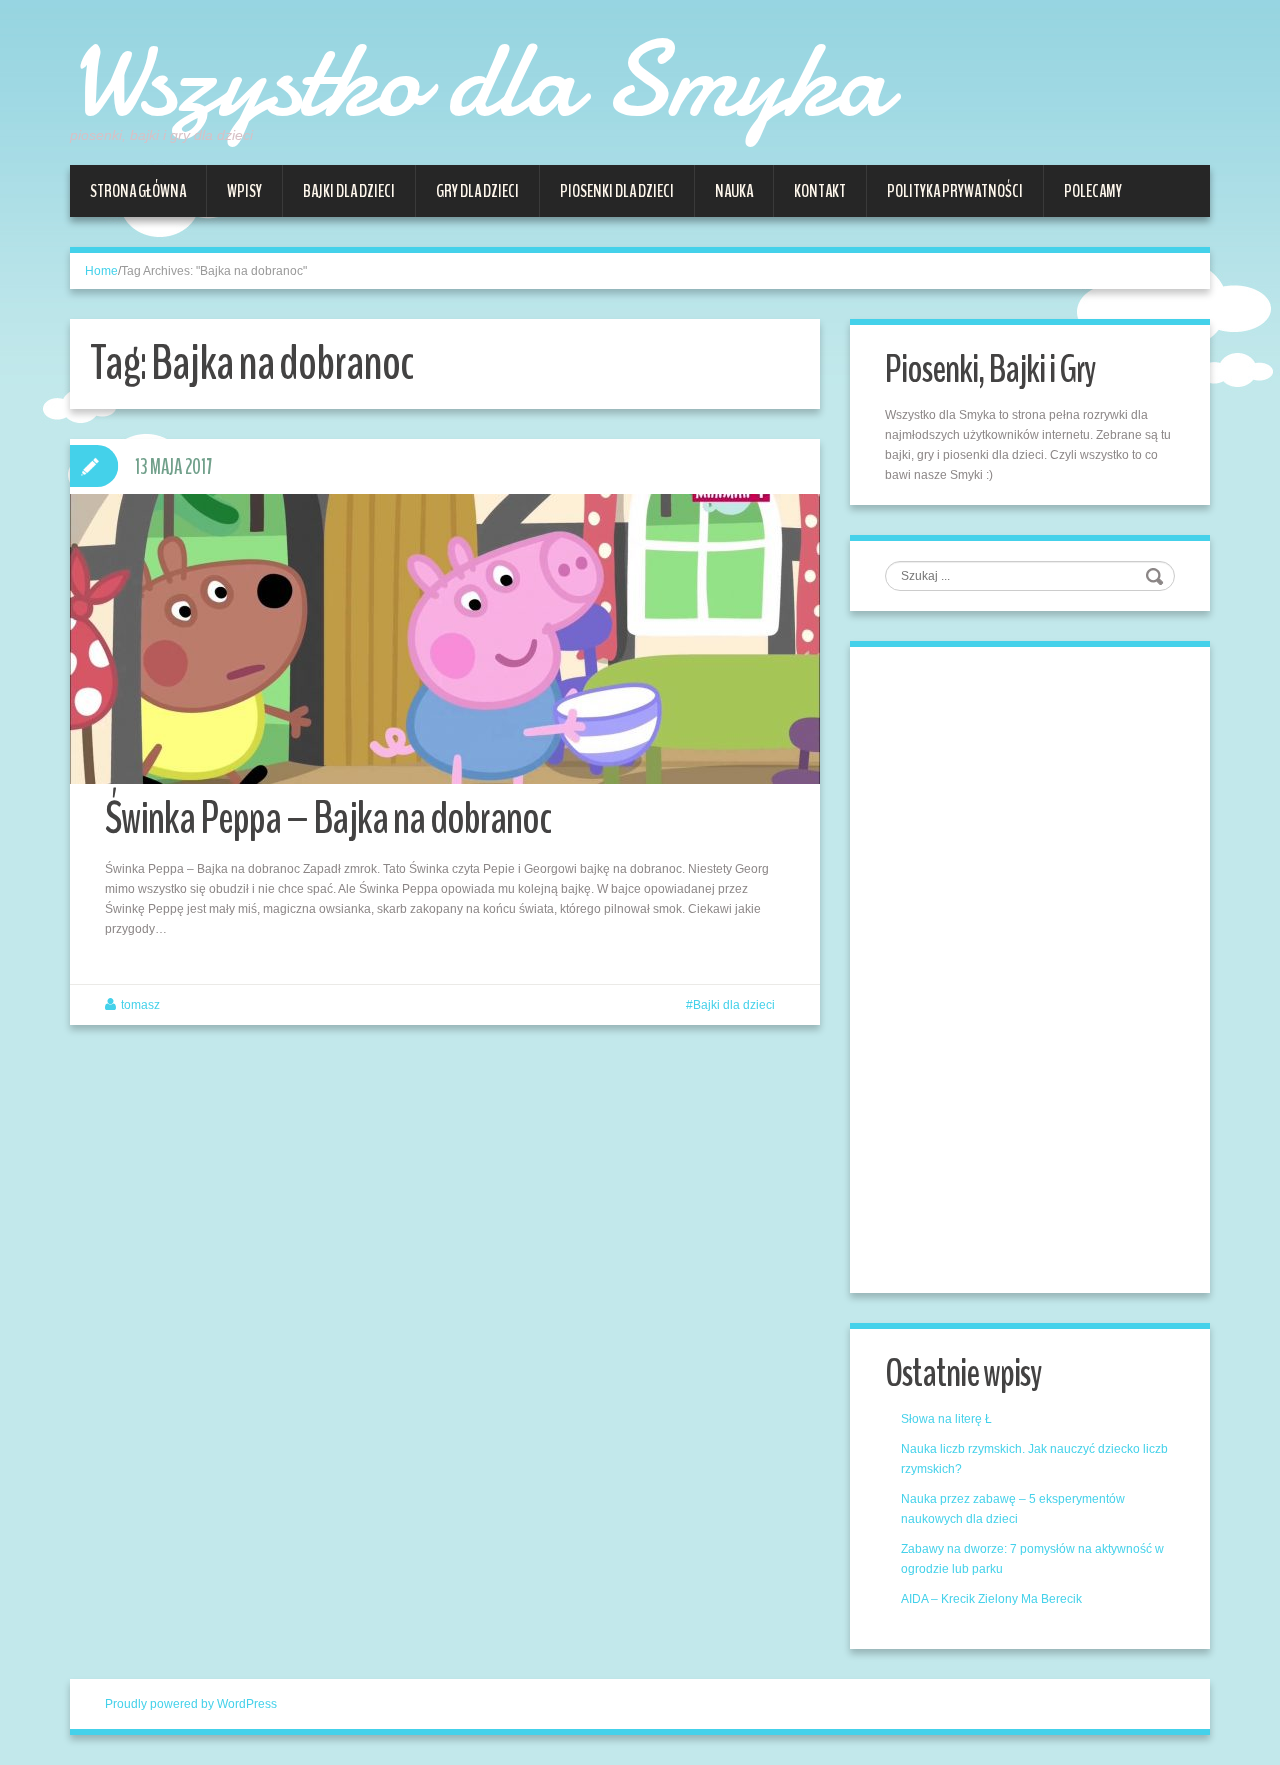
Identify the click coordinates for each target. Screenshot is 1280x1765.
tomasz (140, 1005)
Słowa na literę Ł (946, 1419)
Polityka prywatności (955, 191)
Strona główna (138, 191)
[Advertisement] (1035, 967)
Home (101, 271)
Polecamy (1093, 191)
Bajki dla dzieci (349, 191)
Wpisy (244, 191)
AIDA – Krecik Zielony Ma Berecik (991, 1599)
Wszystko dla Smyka (479, 80)
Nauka (734, 191)
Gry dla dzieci (477, 191)
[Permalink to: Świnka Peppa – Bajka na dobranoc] (445, 639)
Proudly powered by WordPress (191, 1704)
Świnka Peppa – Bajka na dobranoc (328, 818)
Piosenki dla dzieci (617, 191)
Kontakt (820, 191)
